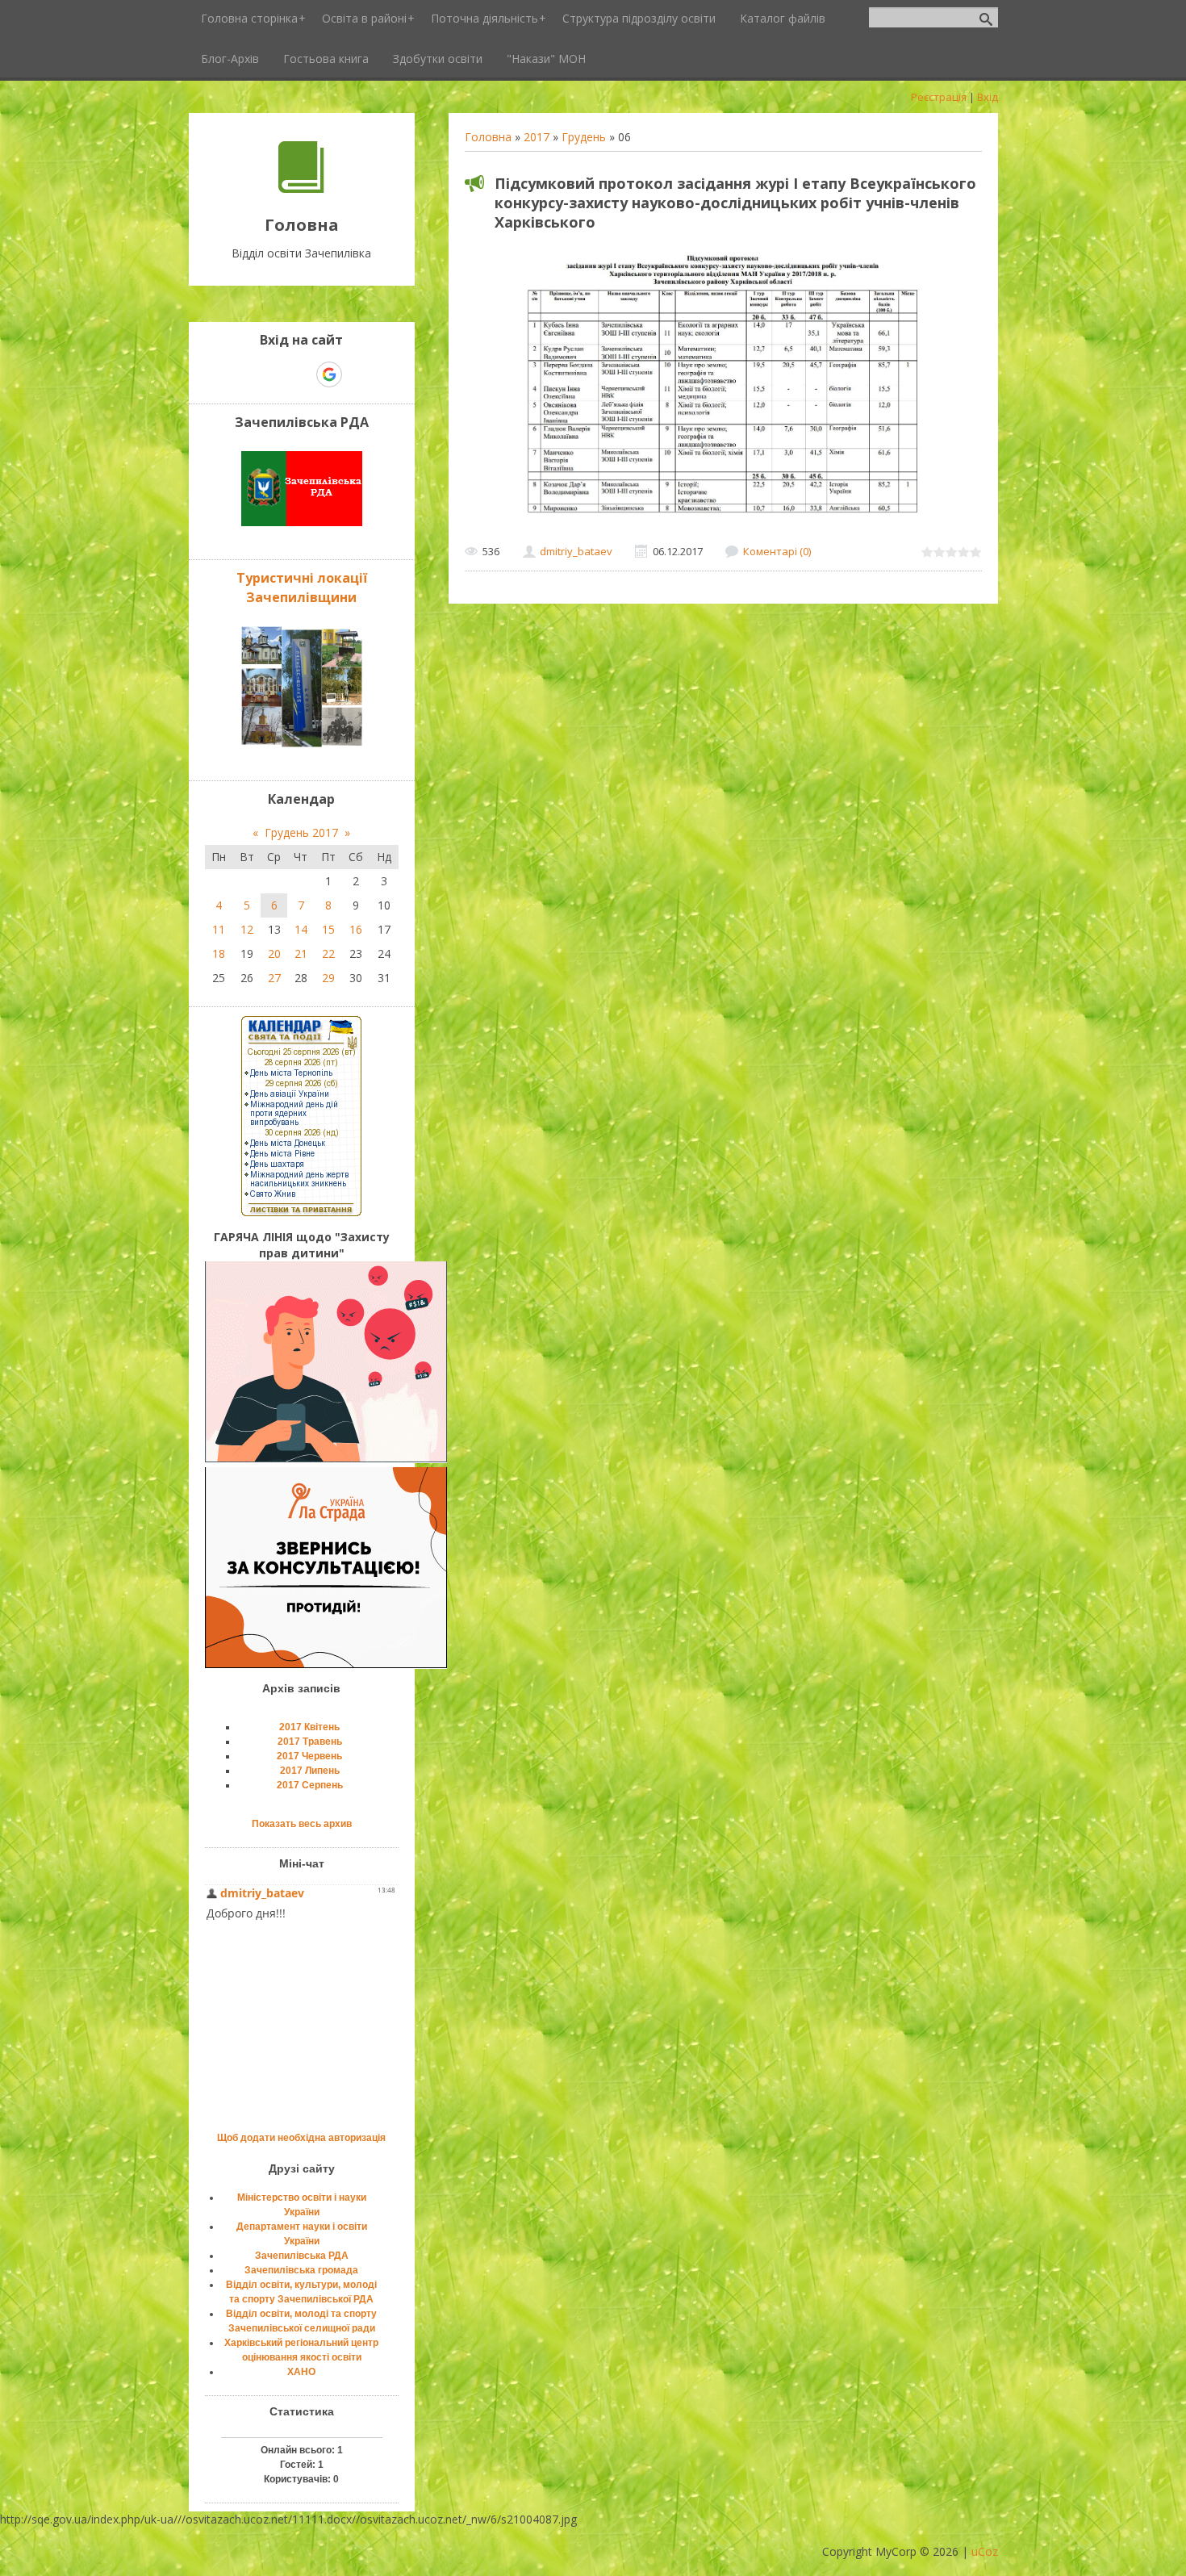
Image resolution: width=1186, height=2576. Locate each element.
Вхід (988, 97)
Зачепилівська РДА (302, 2256)
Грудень (584, 137)
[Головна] (301, 188)
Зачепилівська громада (301, 2270)
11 (219, 929)
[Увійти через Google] (329, 374)
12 (247, 929)
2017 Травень (310, 1742)
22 (328, 953)
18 (219, 953)
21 (301, 953)
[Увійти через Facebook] (301, 374)
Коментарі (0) (777, 551)
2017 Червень (309, 1756)
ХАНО (301, 2372)
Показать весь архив (302, 1824)
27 (274, 978)
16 (356, 929)
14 (301, 929)
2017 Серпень (310, 1785)
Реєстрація (939, 97)
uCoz (985, 2551)
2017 (537, 137)
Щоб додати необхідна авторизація (301, 2138)
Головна (488, 137)
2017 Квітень (309, 1727)
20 (274, 953)
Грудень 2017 (301, 832)
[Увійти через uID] (274, 374)
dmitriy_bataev (576, 551)
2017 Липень (310, 1771)
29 (328, 978)
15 (328, 929)
